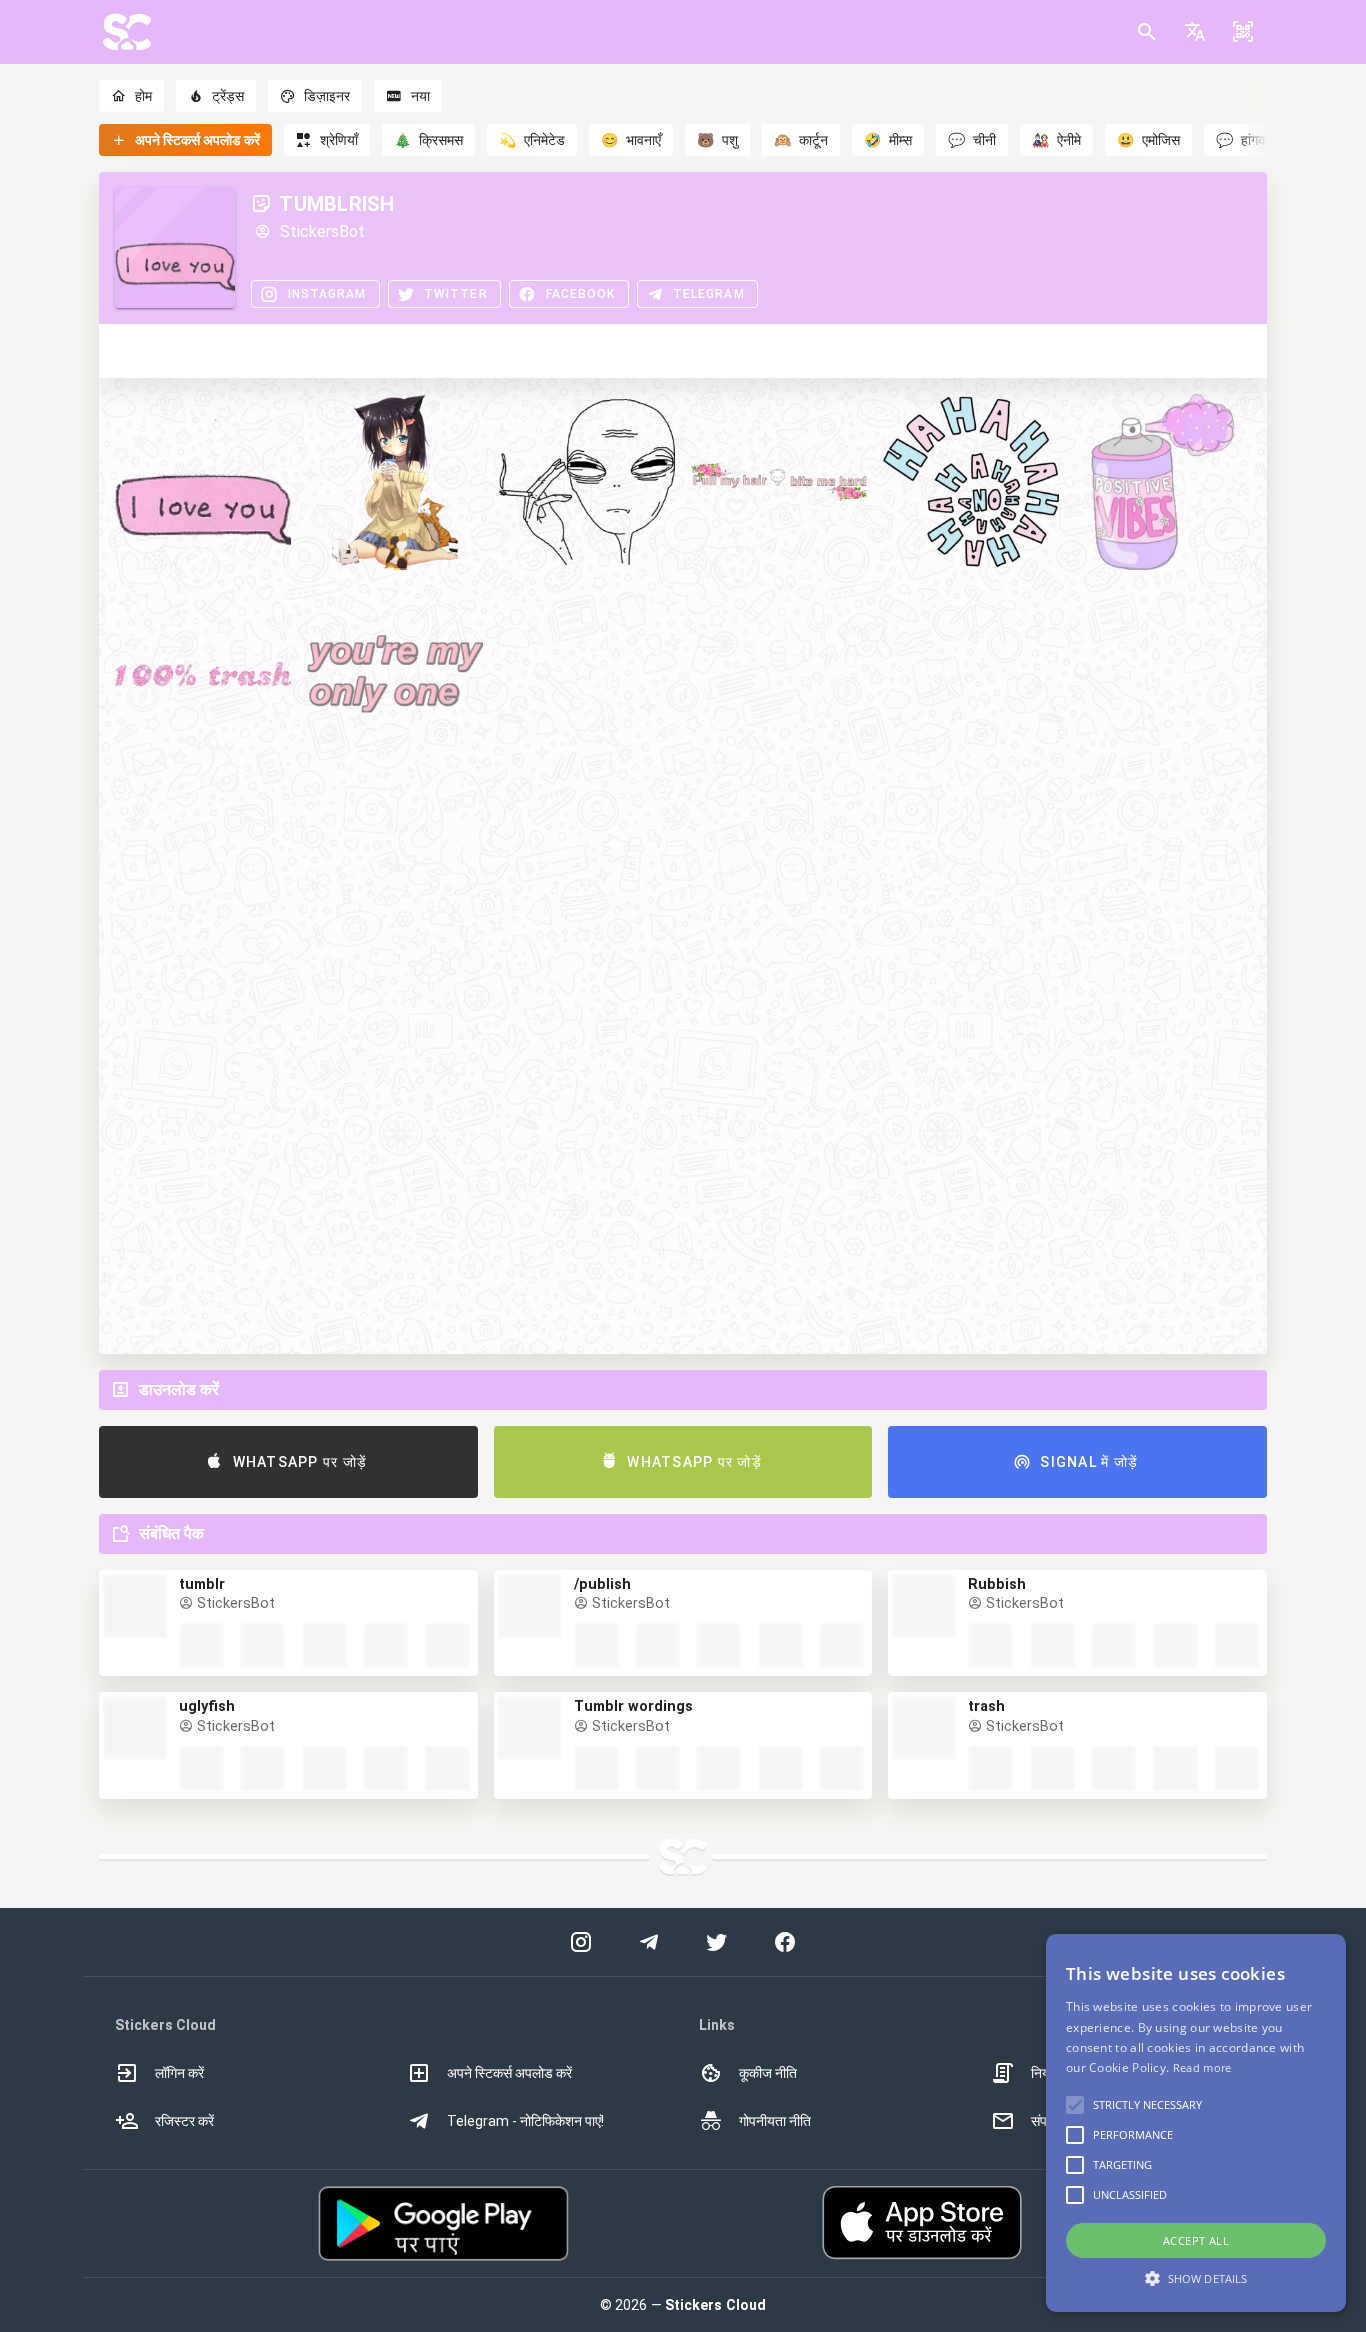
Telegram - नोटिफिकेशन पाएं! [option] (525, 2121)
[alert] (1196, 2123)
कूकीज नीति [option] (768, 2073)
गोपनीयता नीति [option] (775, 2121)
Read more (1202, 2067)
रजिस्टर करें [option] (184, 2121)
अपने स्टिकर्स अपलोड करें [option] (509, 2073)
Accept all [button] (1196, 2240)
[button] (1195, 32)
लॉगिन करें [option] (179, 2073)
